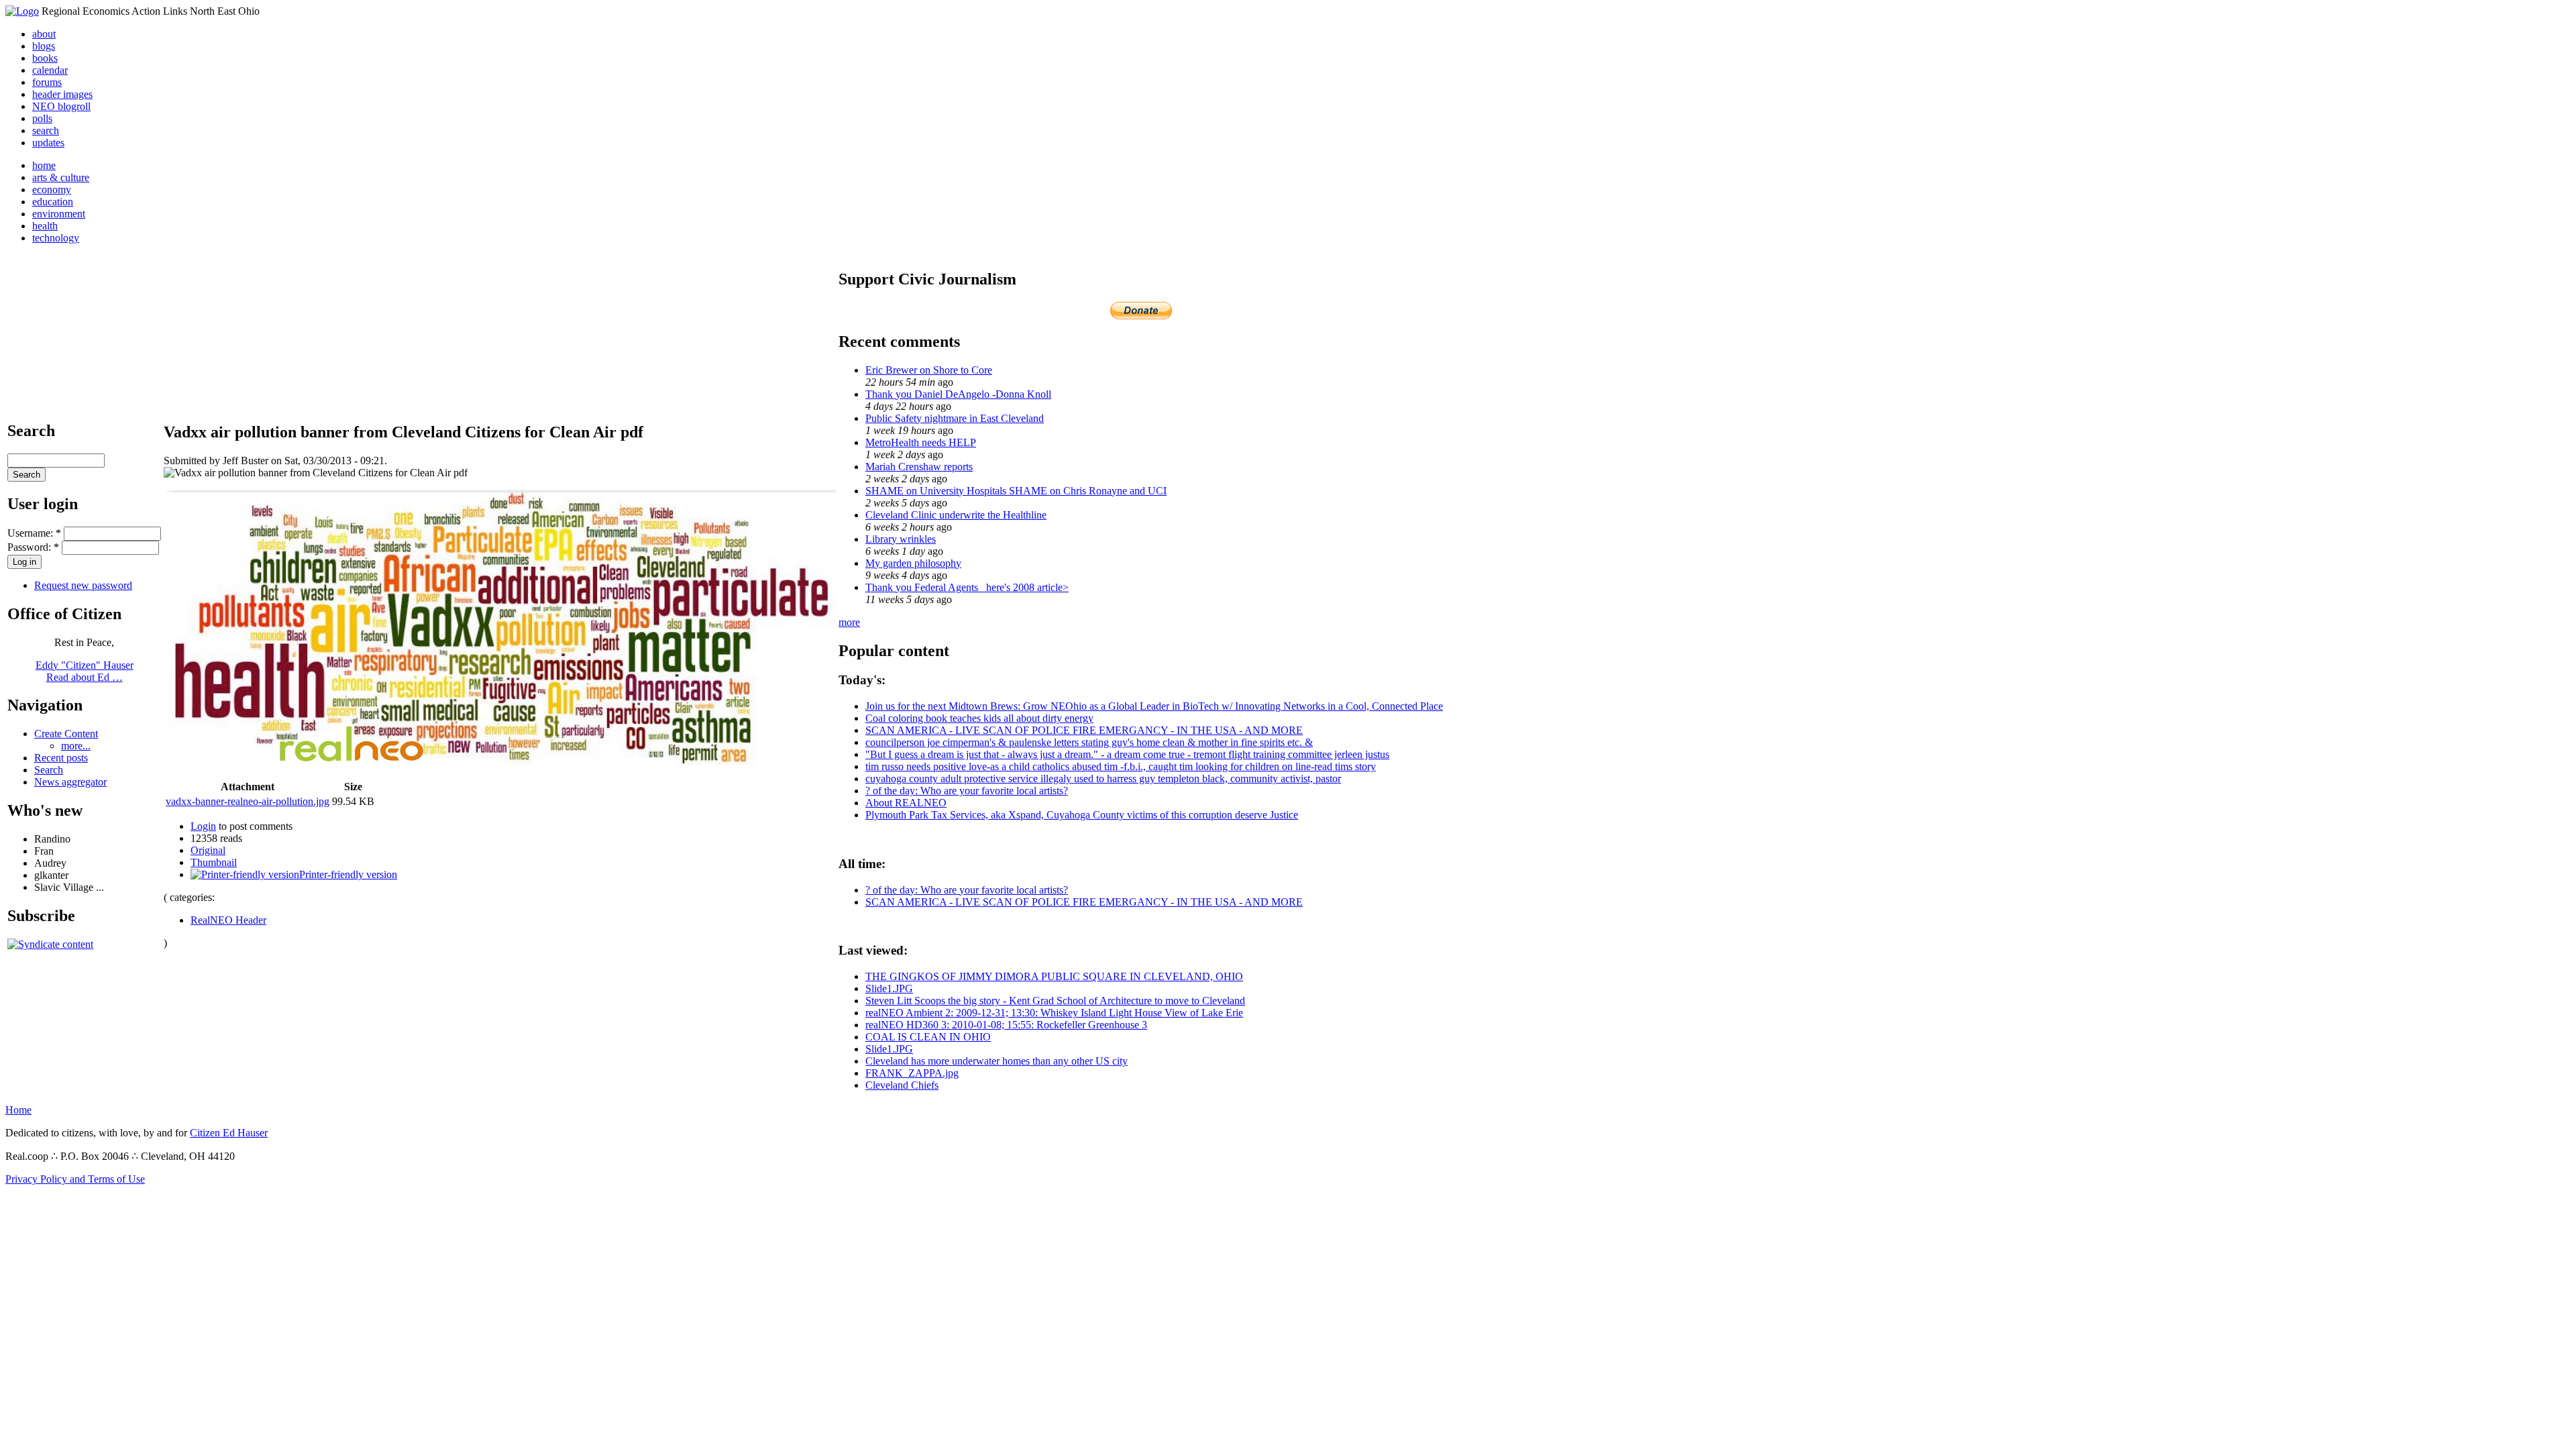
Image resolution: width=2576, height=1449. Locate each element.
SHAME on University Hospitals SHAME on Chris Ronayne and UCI (1016, 491)
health (45, 226)
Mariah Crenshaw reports (919, 467)
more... (76, 746)
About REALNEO (906, 803)
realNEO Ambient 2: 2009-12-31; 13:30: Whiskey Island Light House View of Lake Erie (1054, 1013)
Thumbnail (214, 862)
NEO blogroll (61, 106)
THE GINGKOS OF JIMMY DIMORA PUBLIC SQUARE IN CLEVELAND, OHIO (1054, 976)
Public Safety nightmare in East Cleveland (955, 418)
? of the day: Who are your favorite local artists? (967, 791)
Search (49, 770)
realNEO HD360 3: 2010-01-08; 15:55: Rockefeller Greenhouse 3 (1006, 1025)
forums (47, 82)
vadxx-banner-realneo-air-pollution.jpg (248, 801)
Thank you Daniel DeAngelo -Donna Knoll (958, 394)
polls (42, 118)
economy (52, 190)
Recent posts (61, 758)
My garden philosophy (913, 563)
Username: (34, 533)
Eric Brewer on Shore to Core (929, 370)
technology (56, 238)
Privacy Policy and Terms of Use (75, 1179)
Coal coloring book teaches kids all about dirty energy (979, 718)
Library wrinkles (901, 539)
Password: (33, 547)
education (53, 202)
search (46, 130)
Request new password (83, 585)
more (849, 622)
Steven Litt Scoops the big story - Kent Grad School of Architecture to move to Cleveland (1055, 1001)
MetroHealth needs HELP (921, 442)
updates (48, 143)
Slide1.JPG (889, 988)
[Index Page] (22, 11)
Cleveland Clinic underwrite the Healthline (956, 515)
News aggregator (70, 782)
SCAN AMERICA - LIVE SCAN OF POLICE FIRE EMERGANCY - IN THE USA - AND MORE (1084, 730)
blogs (44, 46)
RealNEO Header (228, 920)
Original (208, 850)
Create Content (66, 734)
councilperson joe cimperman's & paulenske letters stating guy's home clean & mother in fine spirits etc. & (1089, 742)
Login (203, 826)
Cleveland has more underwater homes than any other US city (997, 1061)
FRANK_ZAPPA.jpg (912, 1073)
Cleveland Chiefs (902, 1085)
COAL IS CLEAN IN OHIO (928, 1037)
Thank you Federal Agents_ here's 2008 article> (967, 587)
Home (18, 1110)
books (45, 58)
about (44, 34)
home (44, 165)
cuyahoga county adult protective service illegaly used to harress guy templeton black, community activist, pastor (1103, 779)
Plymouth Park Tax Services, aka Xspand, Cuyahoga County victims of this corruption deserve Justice (1082, 815)
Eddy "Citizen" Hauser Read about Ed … (85, 671)
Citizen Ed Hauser (229, 1133)
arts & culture (61, 177)
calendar (50, 70)
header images (62, 94)
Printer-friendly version (348, 874)
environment (59, 214)
